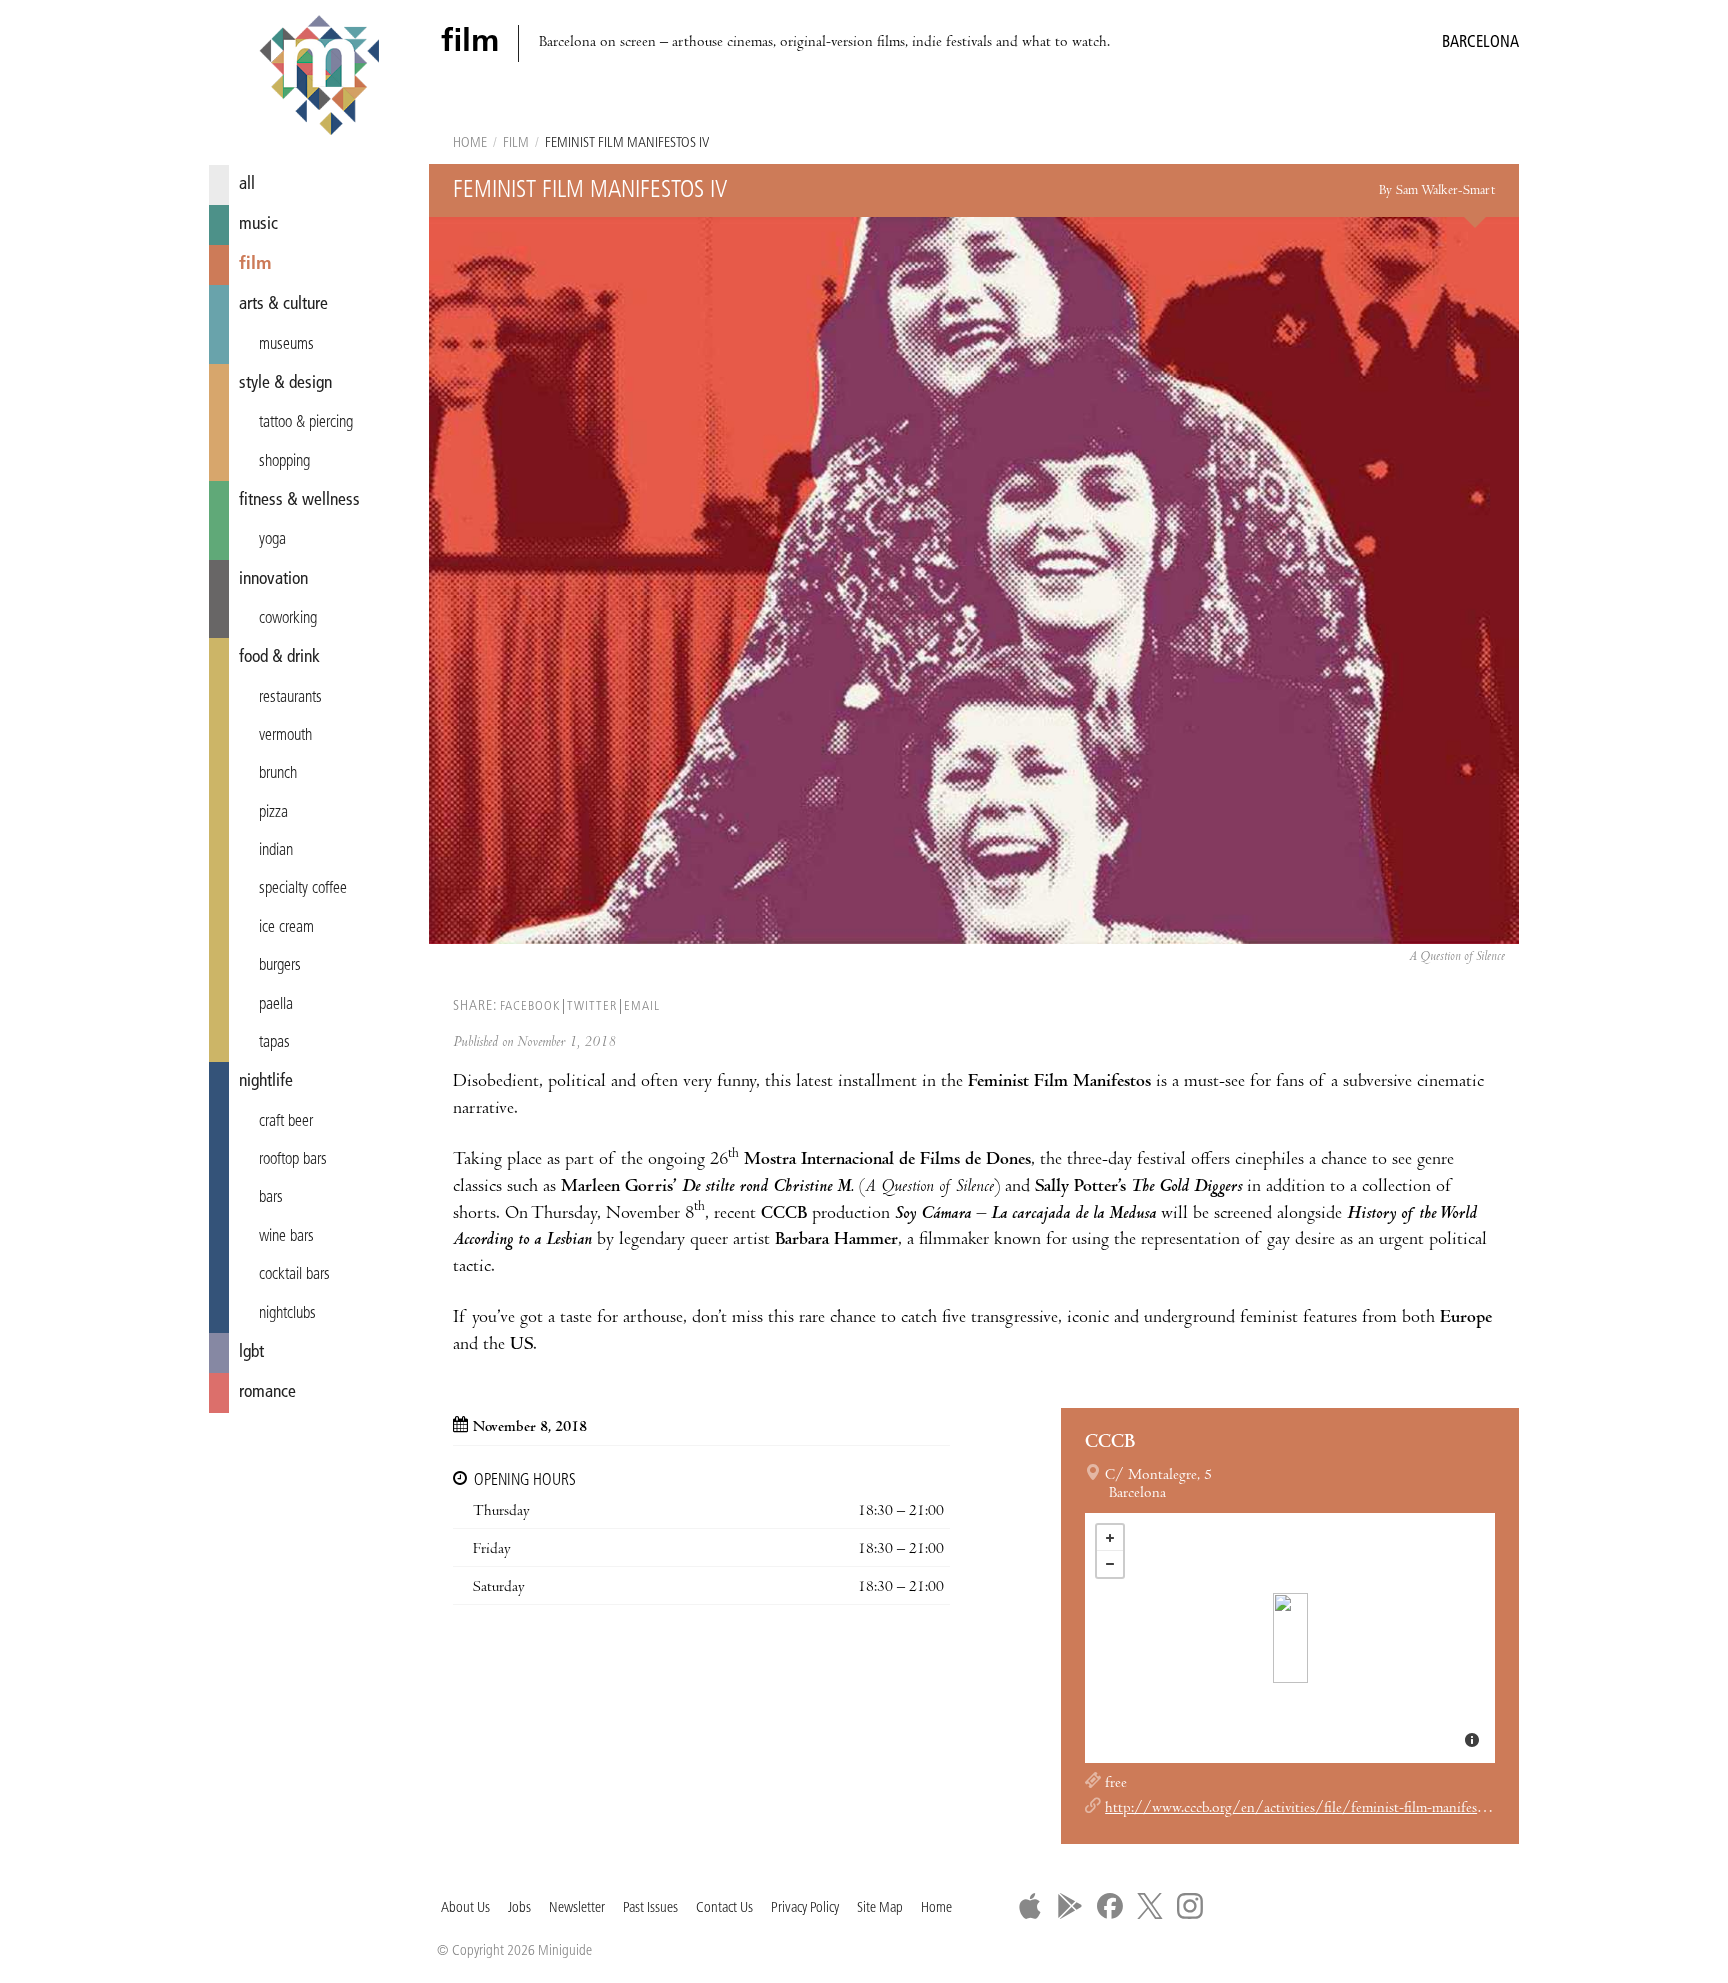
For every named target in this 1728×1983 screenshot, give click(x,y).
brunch (278, 774)
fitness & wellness (299, 500)
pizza (273, 813)
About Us (465, 1908)
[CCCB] (1290, 1638)
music (258, 224)
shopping (284, 462)
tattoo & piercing (306, 423)
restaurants (290, 698)
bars (271, 1198)
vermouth (285, 736)
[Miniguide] (319, 78)
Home (470, 143)
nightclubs (287, 1314)
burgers (280, 966)
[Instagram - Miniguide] (1190, 1906)
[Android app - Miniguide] (1070, 1906)
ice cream (286, 928)
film (255, 264)
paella (276, 1005)
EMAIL (642, 1006)
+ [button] (1110, 1538)
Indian (276, 851)
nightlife (266, 1081)
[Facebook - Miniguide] (1110, 1906)
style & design (285, 383)
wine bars (286, 1237)
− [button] (1110, 1564)
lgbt (251, 1352)
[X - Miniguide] (1150, 1906)
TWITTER (592, 1006)
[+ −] (1290, 1638)
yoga (272, 540)
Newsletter (577, 1908)
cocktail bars (294, 1275)
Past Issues (650, 1908)
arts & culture (283, 304)
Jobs (519, 1908)
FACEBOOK (530, 1006)
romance (267, 1392)
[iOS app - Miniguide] (1030, 1906)
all (247, 184)
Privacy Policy (805, 1908)
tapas (274, 1043)
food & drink (279, 657)
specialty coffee (303, 889)
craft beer (286, 1122)
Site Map (880, 1908)
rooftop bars (293, 1160)
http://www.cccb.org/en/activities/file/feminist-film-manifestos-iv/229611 (1336, 1809)
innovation (273, 579)
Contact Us (724, 1908)
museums (286, 345)
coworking (288, 619)
